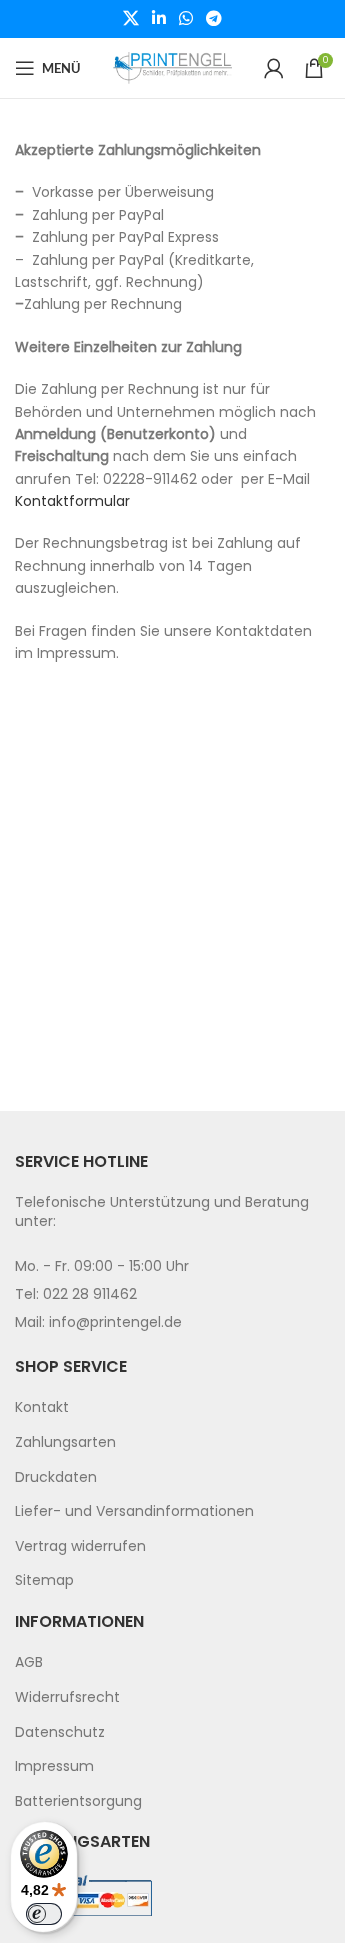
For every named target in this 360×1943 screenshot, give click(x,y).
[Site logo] (173, 67)
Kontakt (42, 1407)
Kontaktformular (72, 501)
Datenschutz (60, 1732)
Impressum (54, 1766)
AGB (29, 1662)
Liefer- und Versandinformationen (134, 1511)
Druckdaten (56, 1477)
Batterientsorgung (78, 1801)
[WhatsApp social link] (186, 18)
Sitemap (44, 1580)
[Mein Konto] (274, 68)
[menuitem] (172, 1408)
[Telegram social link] (214, 18)
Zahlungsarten (65, 1442)
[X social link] (130, 18)
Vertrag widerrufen (80, 1546)
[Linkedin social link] (158, 18)
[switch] (44, 1914)
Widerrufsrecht (67, 1697)
